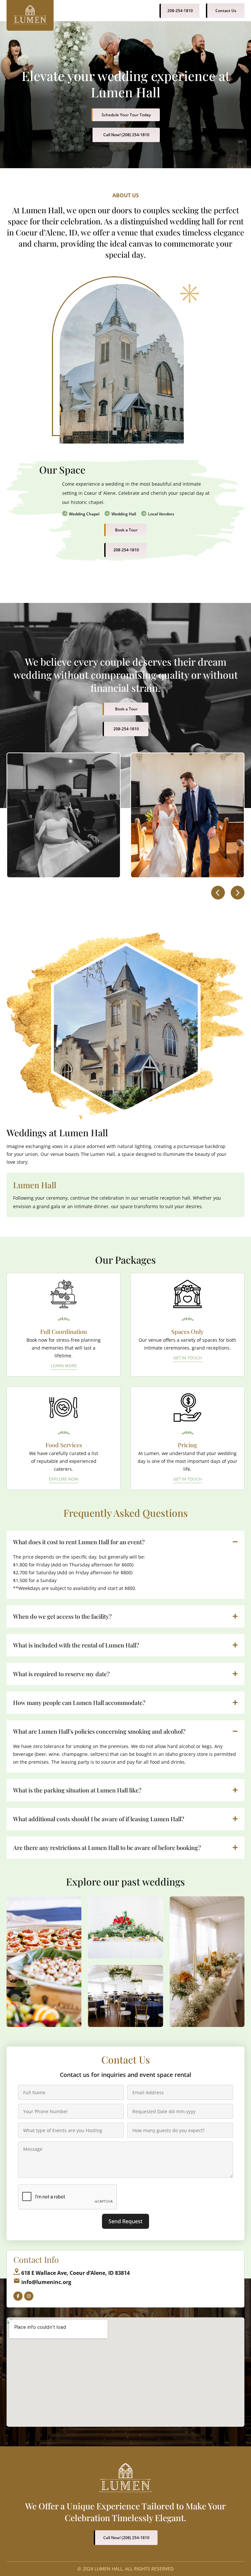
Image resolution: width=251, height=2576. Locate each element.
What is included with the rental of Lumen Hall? (76, 1645)
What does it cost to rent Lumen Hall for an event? (79, 1542)
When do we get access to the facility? (62, 1616)
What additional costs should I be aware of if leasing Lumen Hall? (99, 1819)
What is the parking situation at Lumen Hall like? (77, 1790)
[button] (218, 893)
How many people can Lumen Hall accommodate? (79, 1703)
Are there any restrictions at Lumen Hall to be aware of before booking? (107, 1848)
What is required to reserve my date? (61, 1674)
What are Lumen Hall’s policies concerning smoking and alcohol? (99, 1731)
